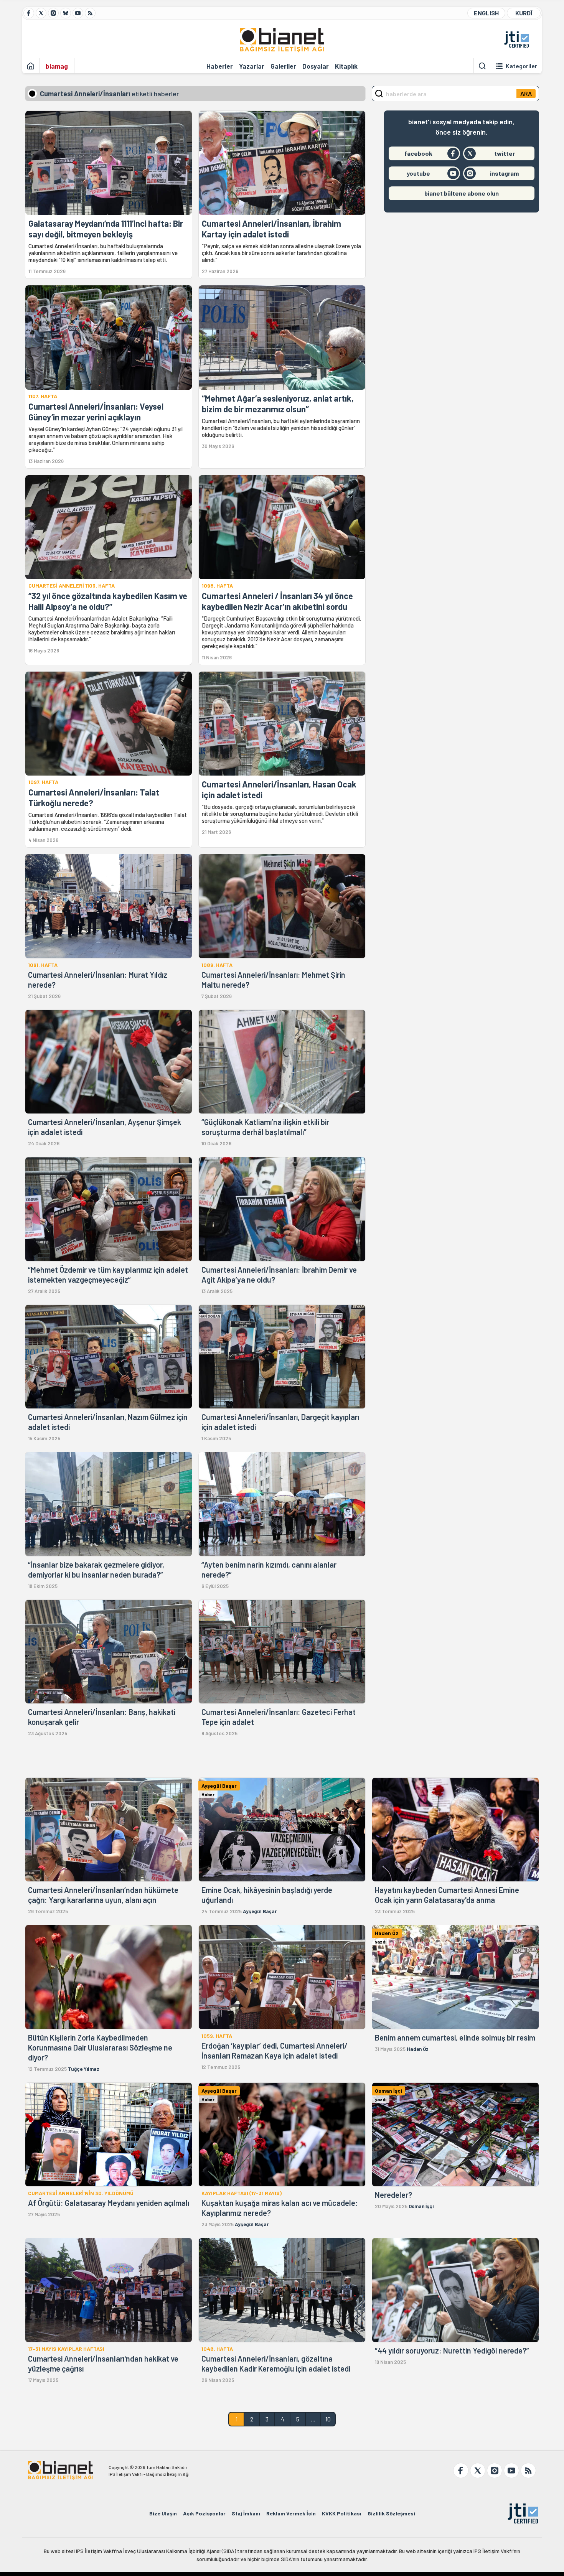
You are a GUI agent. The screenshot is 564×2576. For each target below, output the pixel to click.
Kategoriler (521, 66)
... (313, 2419)
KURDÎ (524, 13)
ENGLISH (486, 13)
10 (328, 2419)
